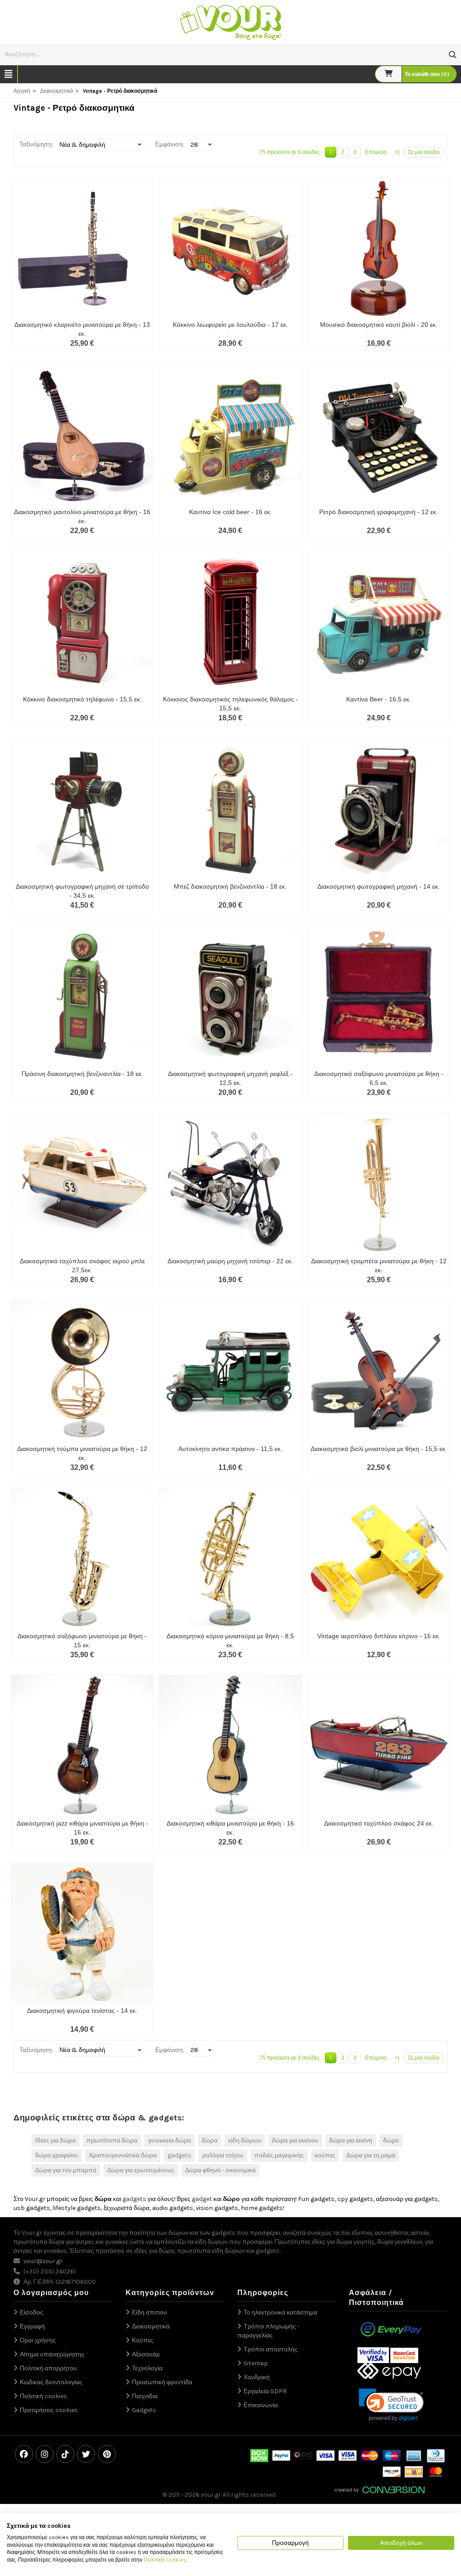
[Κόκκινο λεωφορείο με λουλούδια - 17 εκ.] (230, 247)
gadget (202, 2199)
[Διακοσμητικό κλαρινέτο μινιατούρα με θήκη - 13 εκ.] (82, 247)
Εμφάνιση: (170, 144)
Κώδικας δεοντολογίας (51, 2382)
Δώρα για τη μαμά (371, 2155)
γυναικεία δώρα (169, 2140)
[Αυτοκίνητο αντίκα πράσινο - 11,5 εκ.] (230, 1371)
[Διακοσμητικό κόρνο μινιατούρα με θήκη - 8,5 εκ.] (230, 1559)
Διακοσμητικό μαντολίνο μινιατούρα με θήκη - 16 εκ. (82, 516)
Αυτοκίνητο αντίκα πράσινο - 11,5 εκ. (230, 1449)
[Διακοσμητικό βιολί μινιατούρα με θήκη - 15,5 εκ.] (379, 1371)
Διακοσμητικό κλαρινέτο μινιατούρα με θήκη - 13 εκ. (82, 329)
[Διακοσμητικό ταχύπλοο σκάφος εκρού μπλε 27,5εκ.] (82, 1184)
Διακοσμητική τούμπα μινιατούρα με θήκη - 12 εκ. (82, 1453)
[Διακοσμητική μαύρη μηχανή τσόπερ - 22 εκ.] (230, 1184)
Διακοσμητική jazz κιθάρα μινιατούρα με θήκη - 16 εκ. (82, 1828)
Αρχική (22, 91)
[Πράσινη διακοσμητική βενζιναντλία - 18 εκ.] (82, 997)
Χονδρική (257, 2377)
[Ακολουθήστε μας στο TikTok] (65, 2454)
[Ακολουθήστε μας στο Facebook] (24, 2454)
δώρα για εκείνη (351, 2140)
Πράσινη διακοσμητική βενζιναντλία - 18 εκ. (82, 1074)
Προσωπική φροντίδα (162, 2382)
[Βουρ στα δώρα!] (230, 21)
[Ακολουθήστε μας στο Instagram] (45, 2454)
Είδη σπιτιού (149, 2312)
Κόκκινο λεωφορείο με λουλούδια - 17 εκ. (230, 325)
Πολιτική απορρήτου (48, 2368)
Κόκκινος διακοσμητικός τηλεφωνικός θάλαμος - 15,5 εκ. (230, 704)
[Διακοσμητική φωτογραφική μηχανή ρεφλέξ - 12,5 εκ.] (230, 997)
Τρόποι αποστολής (271, 2349)
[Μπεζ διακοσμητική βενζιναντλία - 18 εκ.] (230, 809)
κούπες (325, 2155)
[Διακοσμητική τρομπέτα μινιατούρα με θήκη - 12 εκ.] (379, 1184)
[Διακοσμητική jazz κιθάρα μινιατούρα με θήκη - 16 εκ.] (82, 1746)
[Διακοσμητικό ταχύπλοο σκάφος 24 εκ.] (379, 1746)
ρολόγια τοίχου (223, 2155)
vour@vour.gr (43, 2261)
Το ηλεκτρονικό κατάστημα (280, 2312)
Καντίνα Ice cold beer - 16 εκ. (230, 512)
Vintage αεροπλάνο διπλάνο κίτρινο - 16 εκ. (379, 1636)
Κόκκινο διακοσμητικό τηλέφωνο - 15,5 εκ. (82, 699)
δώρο (391, 2140)
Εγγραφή (32, 2326)
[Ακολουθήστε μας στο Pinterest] (107, 2454)
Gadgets (144, 2410)
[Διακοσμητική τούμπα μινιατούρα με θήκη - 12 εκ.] (82, 1371)
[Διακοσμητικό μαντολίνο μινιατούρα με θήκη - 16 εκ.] (82, 435)
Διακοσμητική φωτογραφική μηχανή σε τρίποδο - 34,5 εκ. (82, 891)
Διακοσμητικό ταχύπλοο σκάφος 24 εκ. (379, 1823)
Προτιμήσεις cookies (49, 2410)
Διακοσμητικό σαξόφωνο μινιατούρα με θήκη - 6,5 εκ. (379, 1078)
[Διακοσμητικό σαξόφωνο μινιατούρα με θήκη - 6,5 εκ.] (379, 997)
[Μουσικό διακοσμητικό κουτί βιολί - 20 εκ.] (379, 247)
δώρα (210, 2140)
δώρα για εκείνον (295, 2140)
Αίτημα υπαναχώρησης (52, 2354)
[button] (453, 55)
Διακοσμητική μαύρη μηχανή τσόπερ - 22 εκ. (230, 1261)
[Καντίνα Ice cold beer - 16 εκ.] (230, 435)
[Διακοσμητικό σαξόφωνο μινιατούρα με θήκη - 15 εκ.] (82, 1559)
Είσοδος (32, 2312)
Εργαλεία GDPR (265, 2391)
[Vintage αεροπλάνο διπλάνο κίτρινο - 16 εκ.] (379, 1559)
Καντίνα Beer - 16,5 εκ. (379, 699)
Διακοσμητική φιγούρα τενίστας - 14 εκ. (82, 2011)
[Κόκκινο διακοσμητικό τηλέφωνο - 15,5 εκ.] (82, 622)
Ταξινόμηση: (36, 144)
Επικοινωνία (261, 2405)
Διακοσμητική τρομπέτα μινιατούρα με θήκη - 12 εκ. (379, 1265)
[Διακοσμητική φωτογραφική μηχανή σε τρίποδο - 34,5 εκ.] (82, 809)
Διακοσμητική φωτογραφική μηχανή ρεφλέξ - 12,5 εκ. (230, 1078)
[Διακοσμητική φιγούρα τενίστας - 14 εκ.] (82, 1933)
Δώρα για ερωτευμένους (141, 2170)
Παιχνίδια (145, 2396)
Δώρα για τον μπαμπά (66, 2170)
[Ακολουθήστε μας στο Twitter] (86, 2454)
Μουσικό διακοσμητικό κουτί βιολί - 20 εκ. (379, 325)
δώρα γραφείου (56, 2155)
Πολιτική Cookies (165, 2560)
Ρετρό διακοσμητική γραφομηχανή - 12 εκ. (379, 512)
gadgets (179, 2155)
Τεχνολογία (147, 2368)
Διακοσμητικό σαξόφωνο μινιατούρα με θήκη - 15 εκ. (82, 1641)
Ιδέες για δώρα (55, 2140)
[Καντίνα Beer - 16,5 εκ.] (379, 622)
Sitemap (256, 2363)
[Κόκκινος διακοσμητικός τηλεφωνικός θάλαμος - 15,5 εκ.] (230, 622)
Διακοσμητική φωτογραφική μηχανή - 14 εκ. (379, 886)
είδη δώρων (245, 2140)
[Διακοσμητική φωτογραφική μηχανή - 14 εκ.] (379, 809)
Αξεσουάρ (146, 2354)
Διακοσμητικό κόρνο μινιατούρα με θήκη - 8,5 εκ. (230, 1641)
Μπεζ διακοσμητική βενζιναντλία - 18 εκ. (230, 886)
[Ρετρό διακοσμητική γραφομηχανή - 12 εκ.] (379, 435)
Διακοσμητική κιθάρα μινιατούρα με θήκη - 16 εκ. (230, 1828)
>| (397, 152)
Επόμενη (376, 152)
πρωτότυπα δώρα (112, 2140)
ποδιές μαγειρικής (279, 2155)
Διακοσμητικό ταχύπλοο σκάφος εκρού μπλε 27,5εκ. (82, 1265)
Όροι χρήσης (38, 2340)
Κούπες (143, 2340)
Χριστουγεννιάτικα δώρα (123, 2155)
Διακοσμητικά (56, 91)
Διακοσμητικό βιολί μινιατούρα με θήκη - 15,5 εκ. (379, 1449)
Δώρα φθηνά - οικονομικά (220, 2170)
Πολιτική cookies (43, 2396)
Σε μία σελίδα (424, 152)
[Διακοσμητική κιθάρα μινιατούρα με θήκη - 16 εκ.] (230, 1746)
